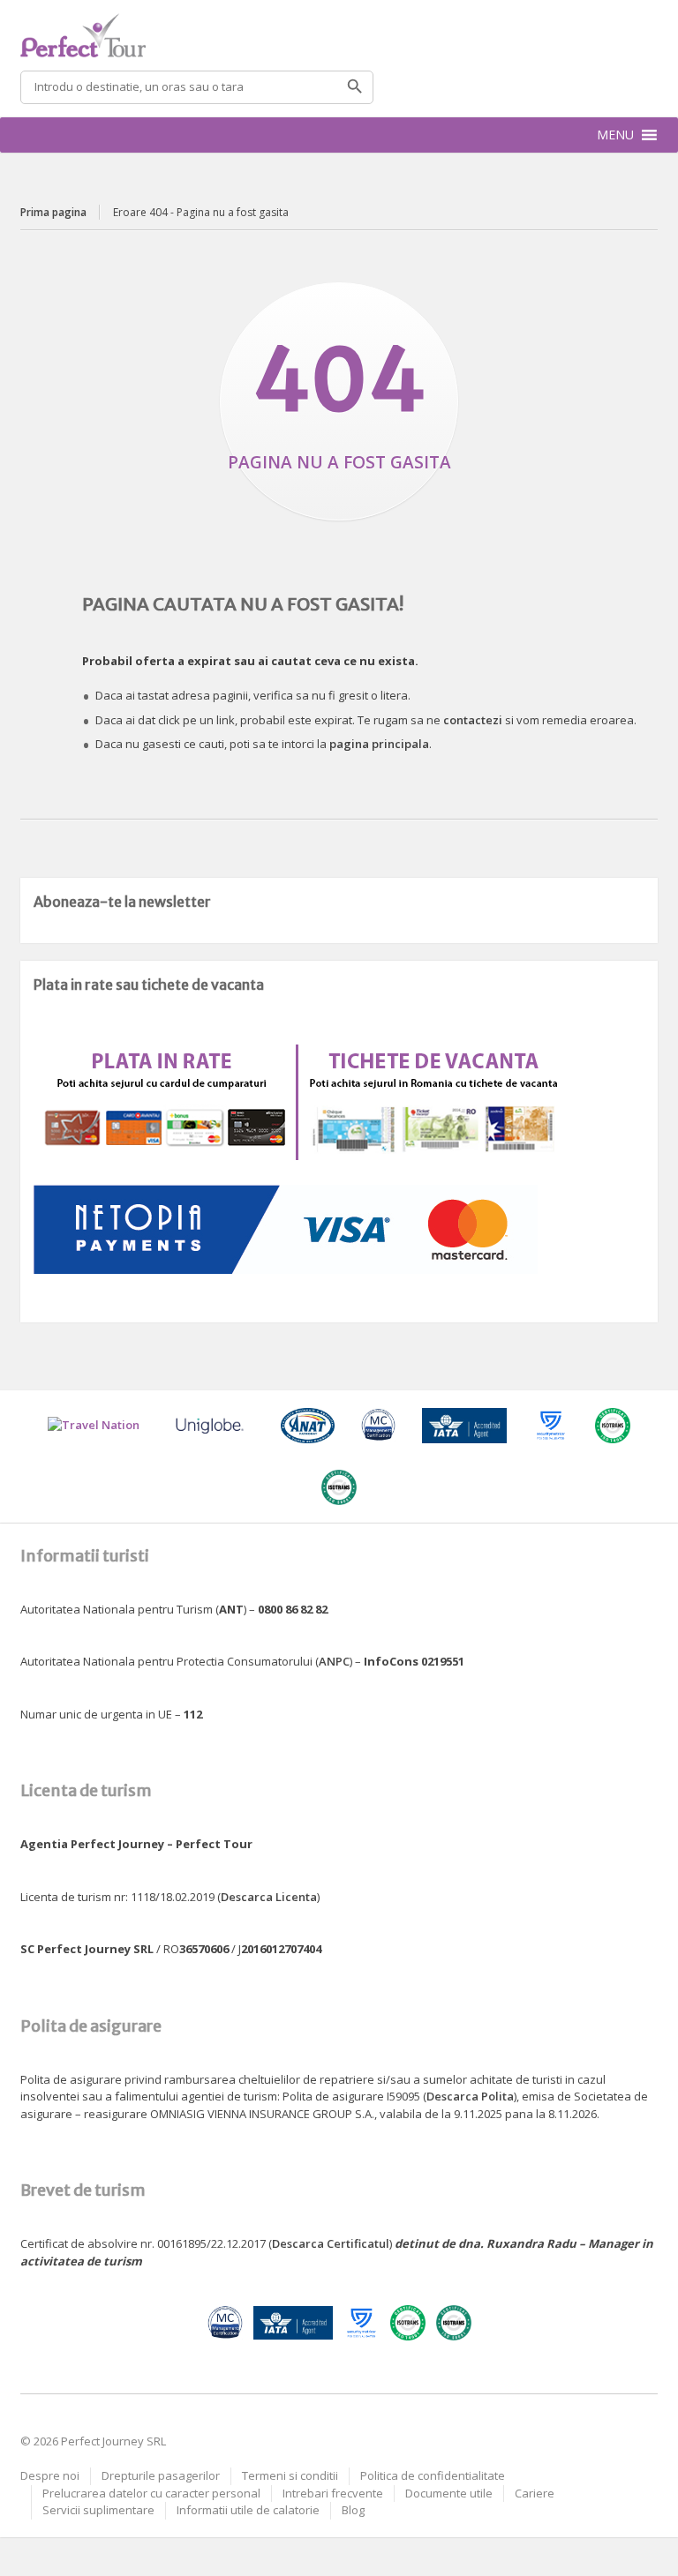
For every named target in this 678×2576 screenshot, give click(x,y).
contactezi (473, 720)
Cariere (535, 2493)
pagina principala (379, 744)
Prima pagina (53, 212)
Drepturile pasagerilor (161, 2475)
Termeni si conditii (290, 2475)
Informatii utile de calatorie (248, 2510)
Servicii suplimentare (98, 2510)
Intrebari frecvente (333, 2493)
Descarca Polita (470, 2096)
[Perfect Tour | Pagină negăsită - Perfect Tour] (339, 35)
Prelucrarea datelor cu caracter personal (151, 2493)
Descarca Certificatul (331, 2243)
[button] (615, 135)
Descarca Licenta (269, 1897)
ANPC (334, 1661)
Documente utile (449, 2493)
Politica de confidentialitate (433, 2475)
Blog (353, 2510)
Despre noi (50, 2475)
